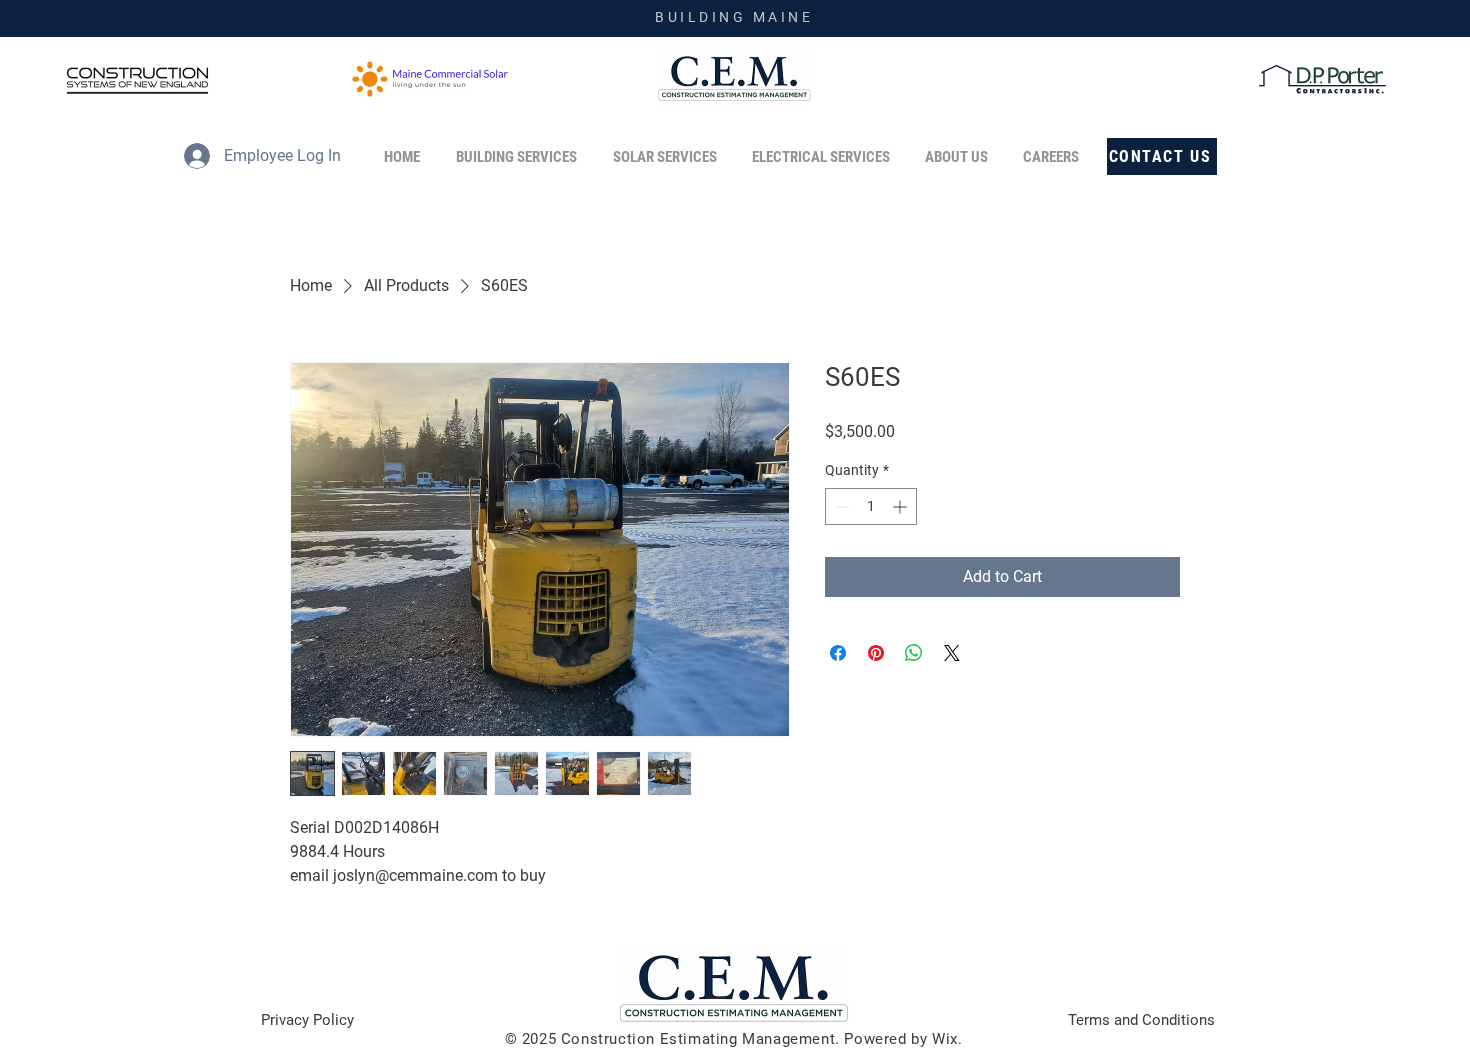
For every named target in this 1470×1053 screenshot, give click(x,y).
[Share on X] (952, 653)
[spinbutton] (871, 506)
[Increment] (901, 506)
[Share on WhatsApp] (914, 653)
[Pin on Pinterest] (876, 653)
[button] (959, 157)
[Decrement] (840, 506)
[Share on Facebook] (838, 653)
